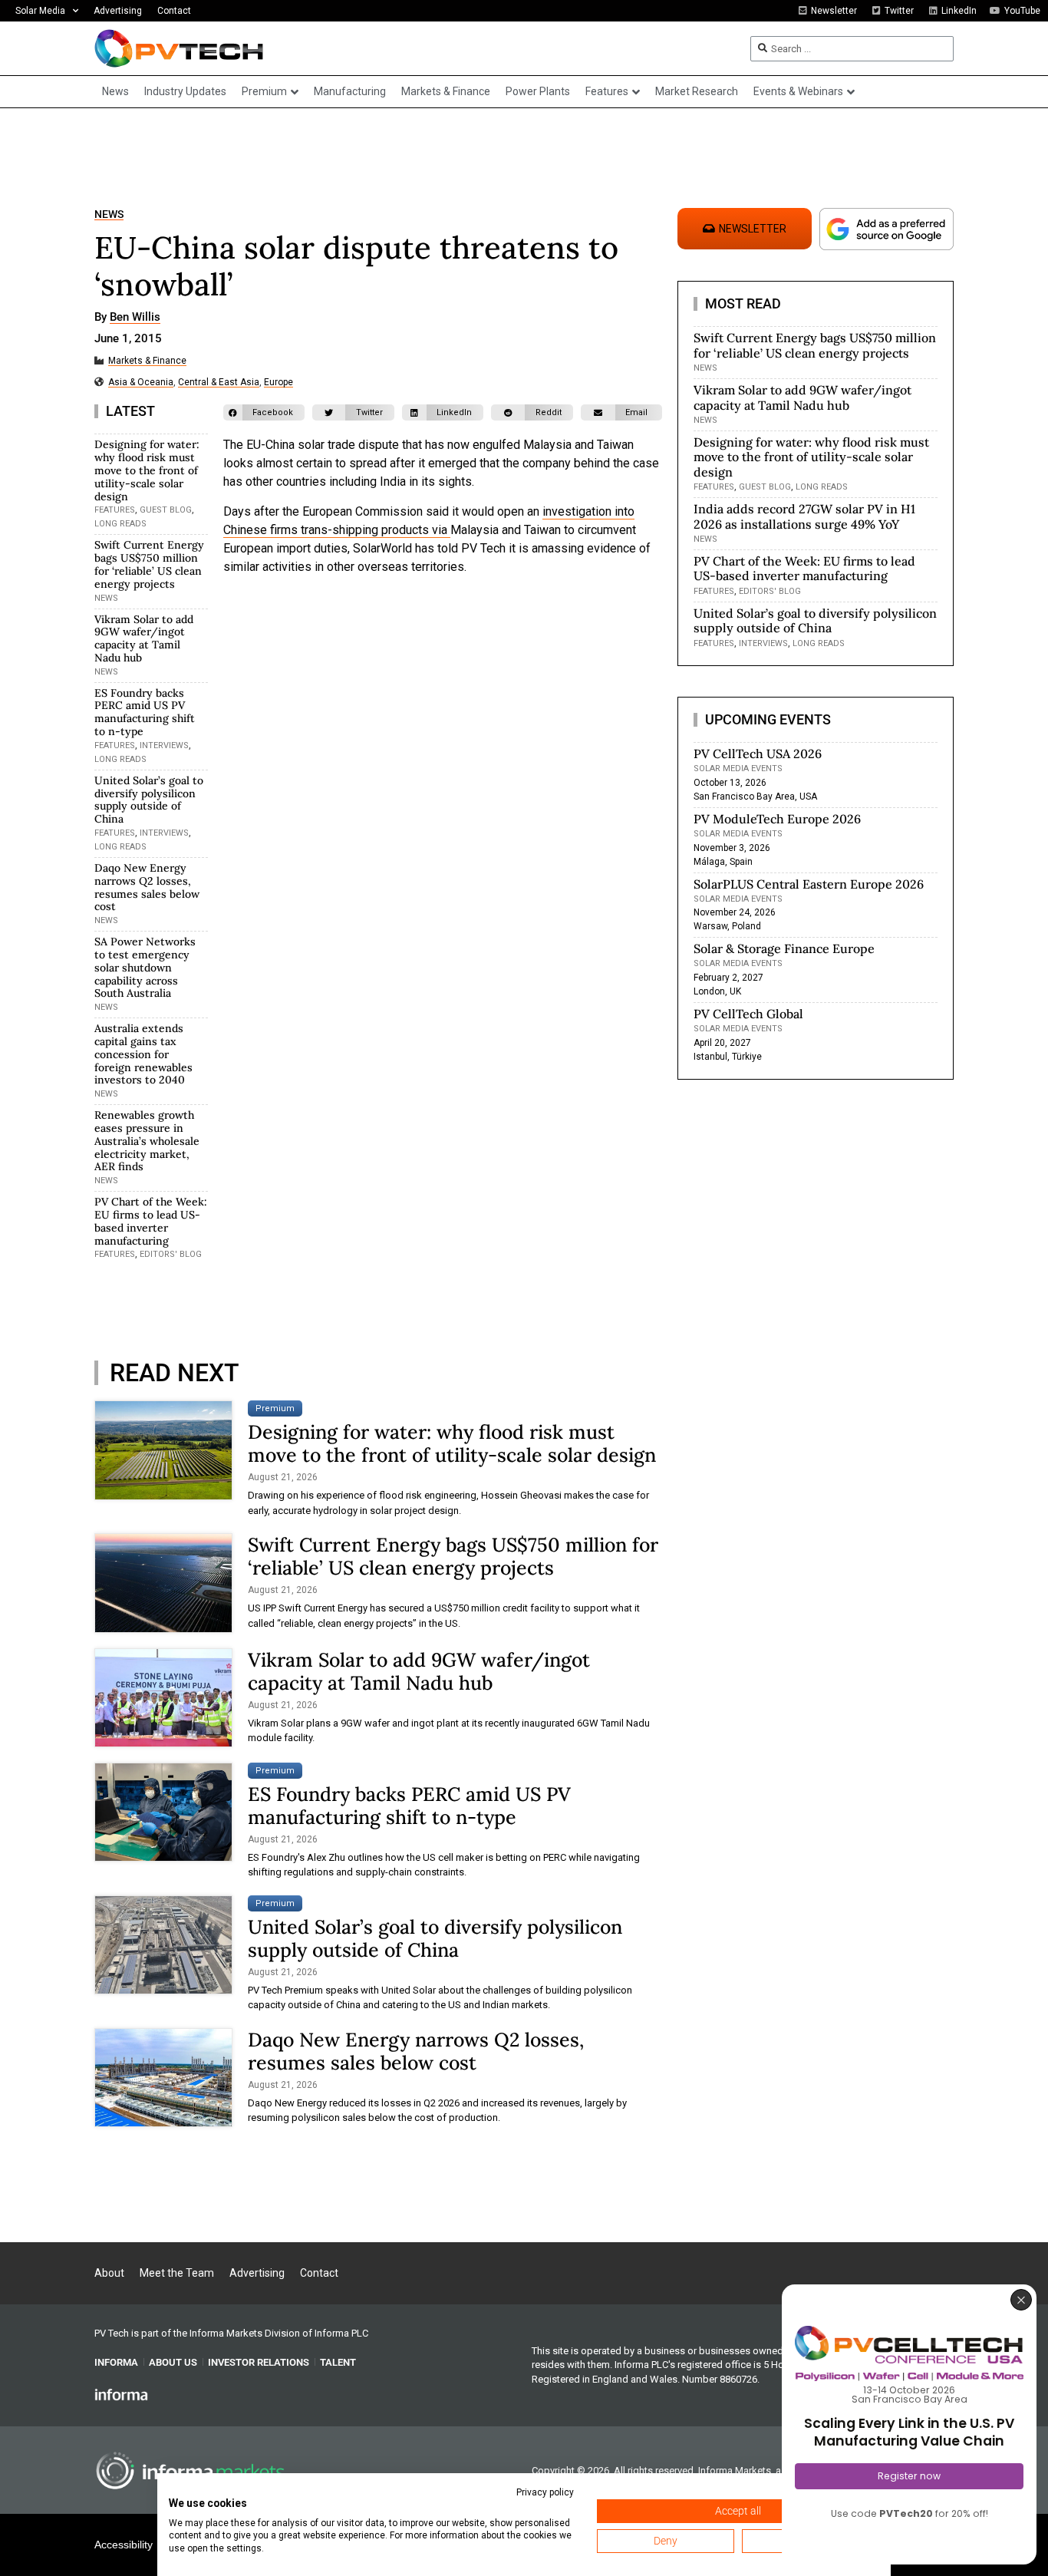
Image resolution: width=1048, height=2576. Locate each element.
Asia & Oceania (141, 383)
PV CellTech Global (748, 1014)
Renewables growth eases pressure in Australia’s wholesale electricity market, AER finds (147, 1141)
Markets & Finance (147, 361)
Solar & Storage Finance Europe (784, 948)
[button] (264, 412)
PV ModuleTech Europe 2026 (777, 819)
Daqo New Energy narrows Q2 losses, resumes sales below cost (147, 887)
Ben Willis (135, 318)
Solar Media (40, 11)
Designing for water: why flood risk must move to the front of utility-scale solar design (147, 470)
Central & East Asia (219, 383)
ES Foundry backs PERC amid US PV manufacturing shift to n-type (145, 712)
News (109, 214)
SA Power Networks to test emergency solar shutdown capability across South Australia (145, 967)
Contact (174, 11)
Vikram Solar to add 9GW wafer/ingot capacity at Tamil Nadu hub (144, 638)
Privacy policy (545, 2492)
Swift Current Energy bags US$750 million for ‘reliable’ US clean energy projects (149, 564)
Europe (278, 383)
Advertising (118, 11)
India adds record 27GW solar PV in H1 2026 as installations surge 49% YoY (804, 516)
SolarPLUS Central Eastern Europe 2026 (809, 884)
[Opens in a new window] (121, 2394)
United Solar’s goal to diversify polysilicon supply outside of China (149, 800)
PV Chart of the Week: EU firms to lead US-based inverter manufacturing (151, 1221)
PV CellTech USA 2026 (758, 754)
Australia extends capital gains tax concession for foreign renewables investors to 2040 (143, 1054)
